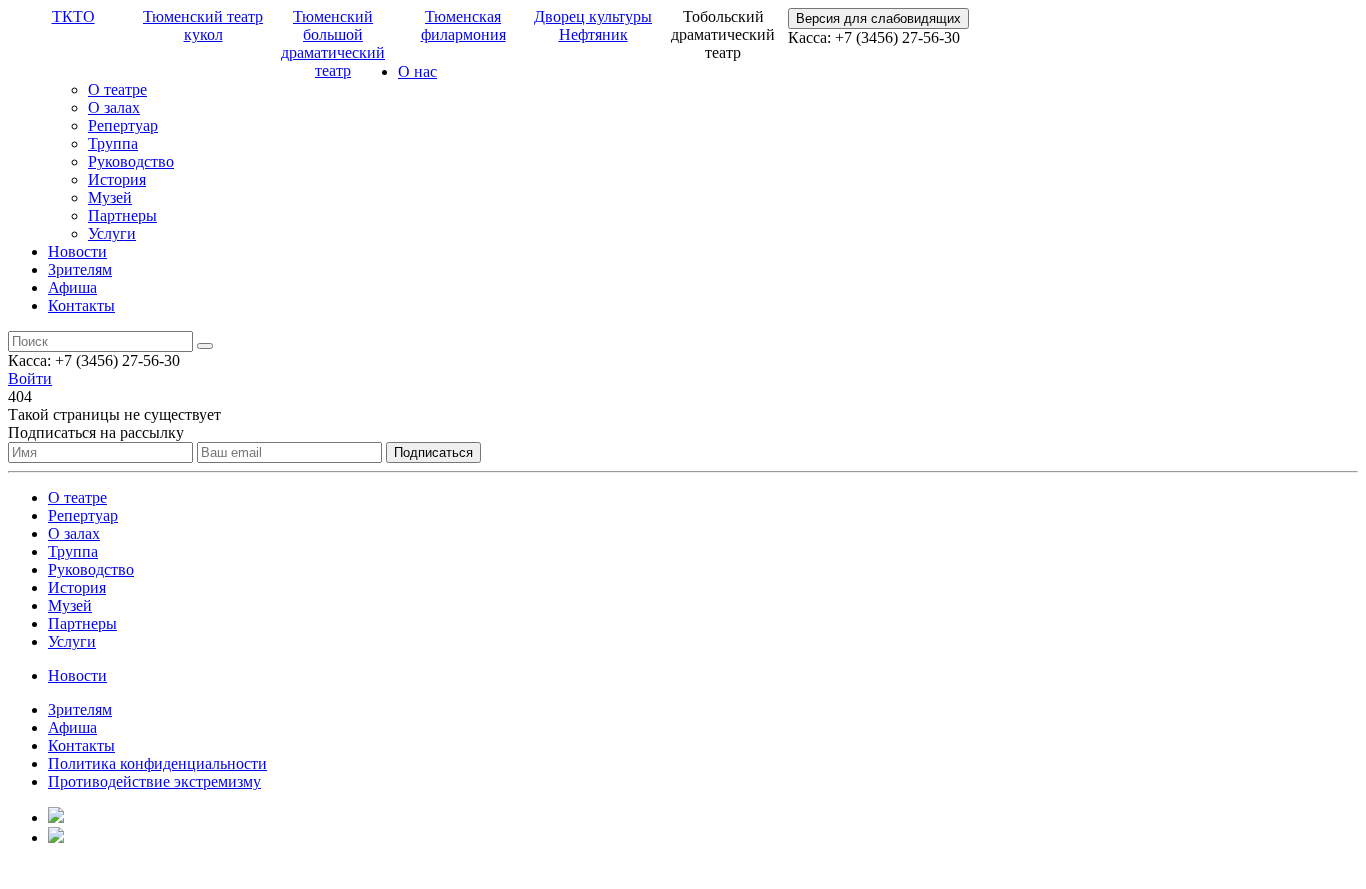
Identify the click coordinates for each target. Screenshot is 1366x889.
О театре (117, 89)
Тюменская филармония (463, 25)
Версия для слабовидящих (878, 18)
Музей (110, 197)
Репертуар (123, 125)
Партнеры (122, 215)
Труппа (113, 143)
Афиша (72, 287)
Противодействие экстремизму (154, 781)
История (117, 179)
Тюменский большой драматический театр (333, 43)
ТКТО (73, 16)
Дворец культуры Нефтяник (593, 25)
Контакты (81, 305)
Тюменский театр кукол (203, 25)
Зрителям (80, 269)
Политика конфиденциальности (157, 763)
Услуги (112, 233)
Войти (30, 378)
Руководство (131, 161)
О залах (114, 107)
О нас (417, 71)
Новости (77, 251)
